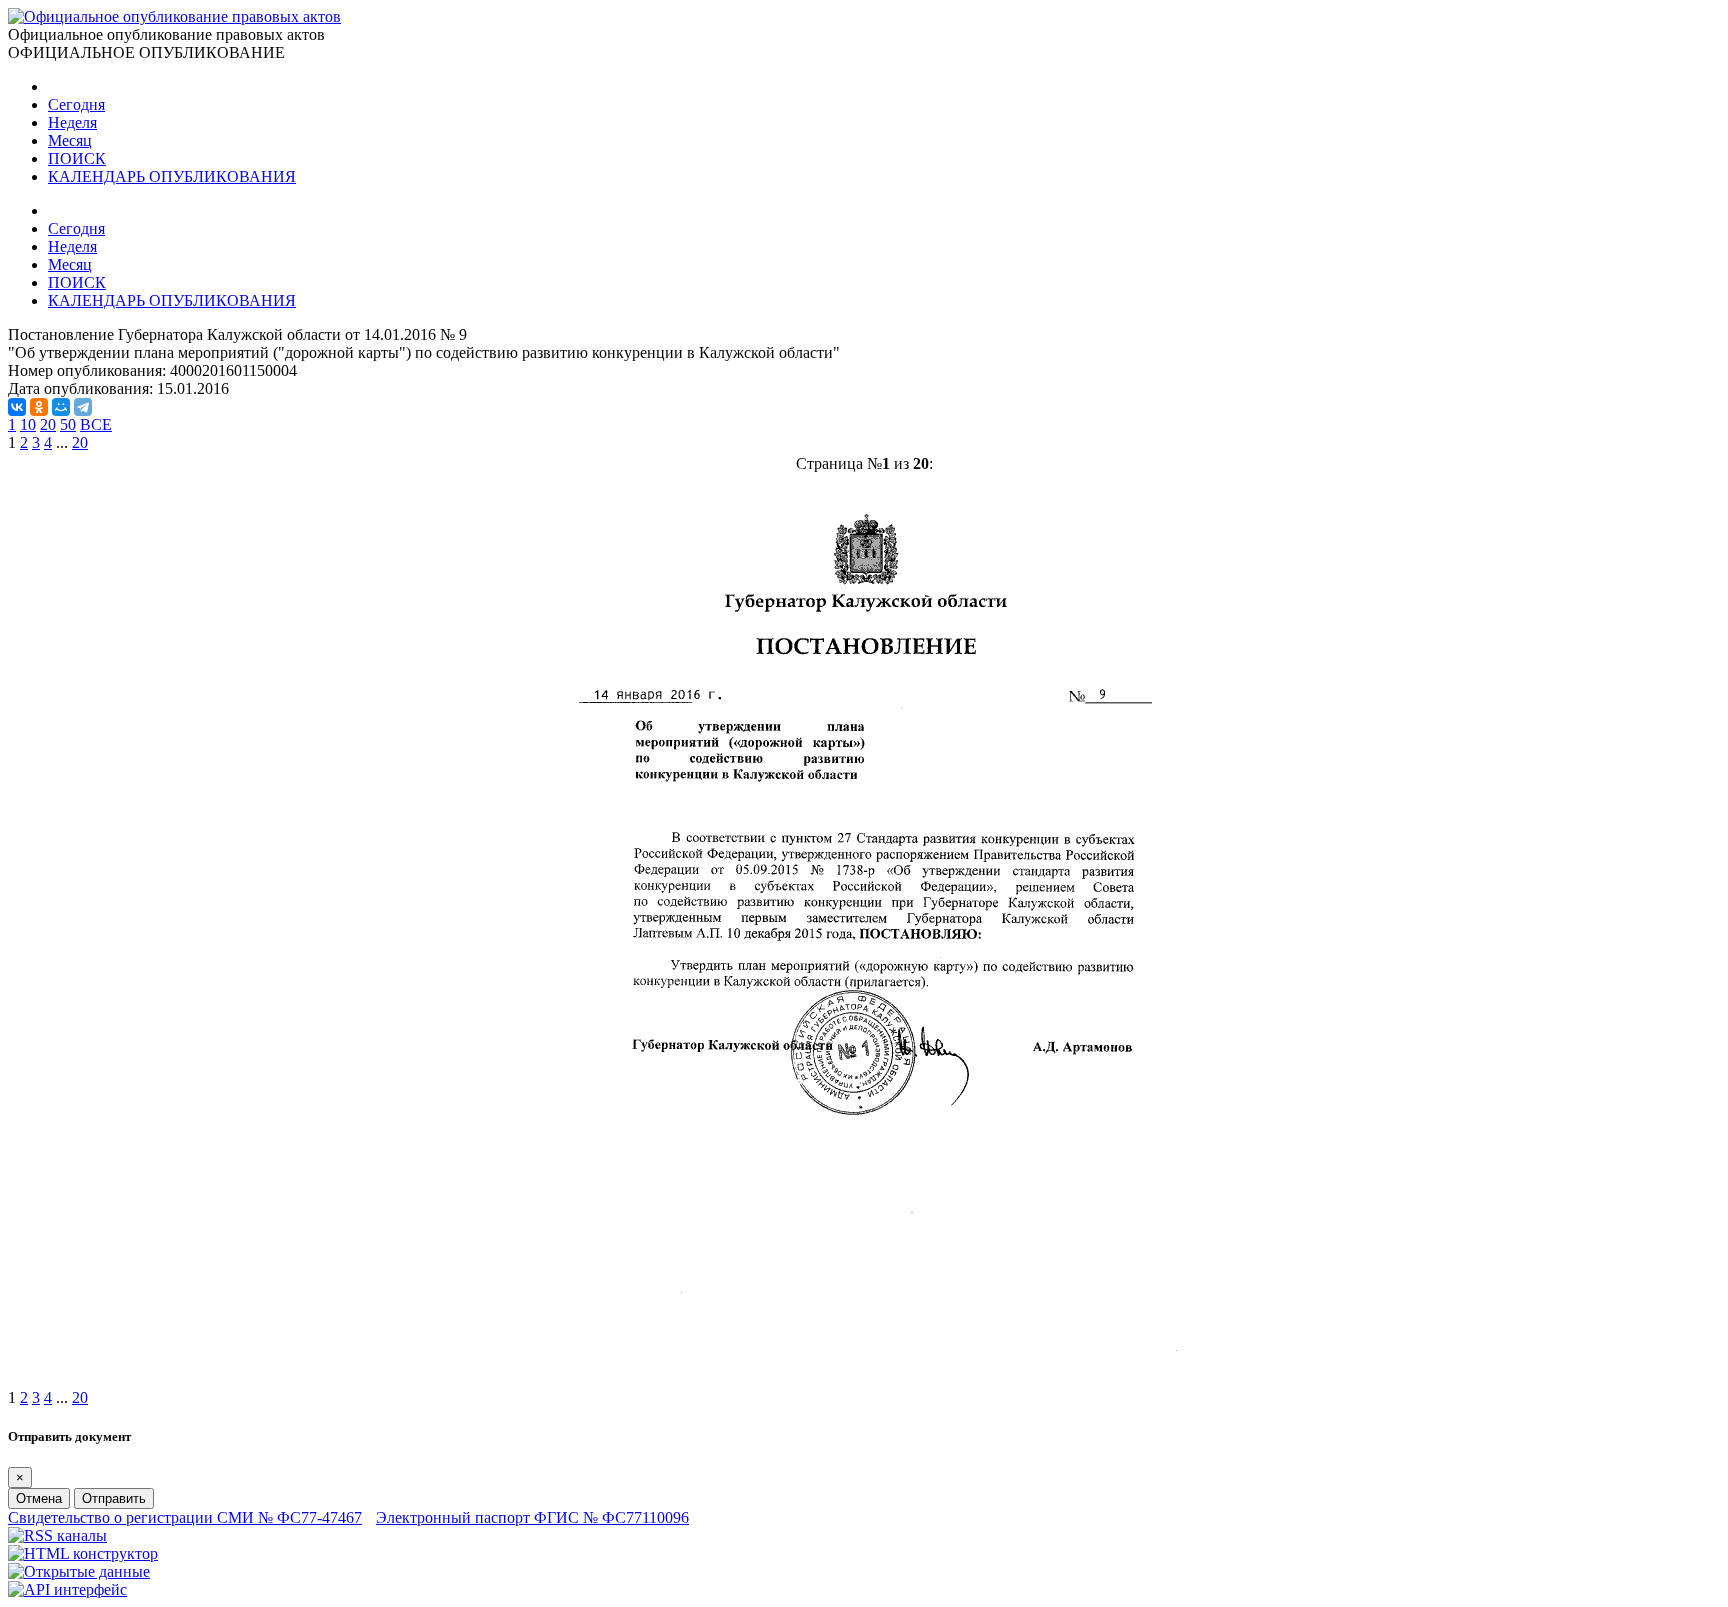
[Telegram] (83, 407)
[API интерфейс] (67, 1589)
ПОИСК (77, 158)
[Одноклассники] (39, 407)
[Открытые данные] (79, 1571)
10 (28, 424)
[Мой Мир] (61, 407)
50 (68, 424)
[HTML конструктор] (83, 1553)
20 (48, 424)
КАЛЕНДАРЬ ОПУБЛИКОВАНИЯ (172, 176)
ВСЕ (96, 424)
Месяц (70, 140)
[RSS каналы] (57, 1535)
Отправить (114, 1498)
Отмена (39, 1498)
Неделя (72, 122)
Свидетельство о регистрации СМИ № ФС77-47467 (185, 1517)
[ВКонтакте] (17, 407)
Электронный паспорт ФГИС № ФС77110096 (532, 1517)
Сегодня (76, 104)
